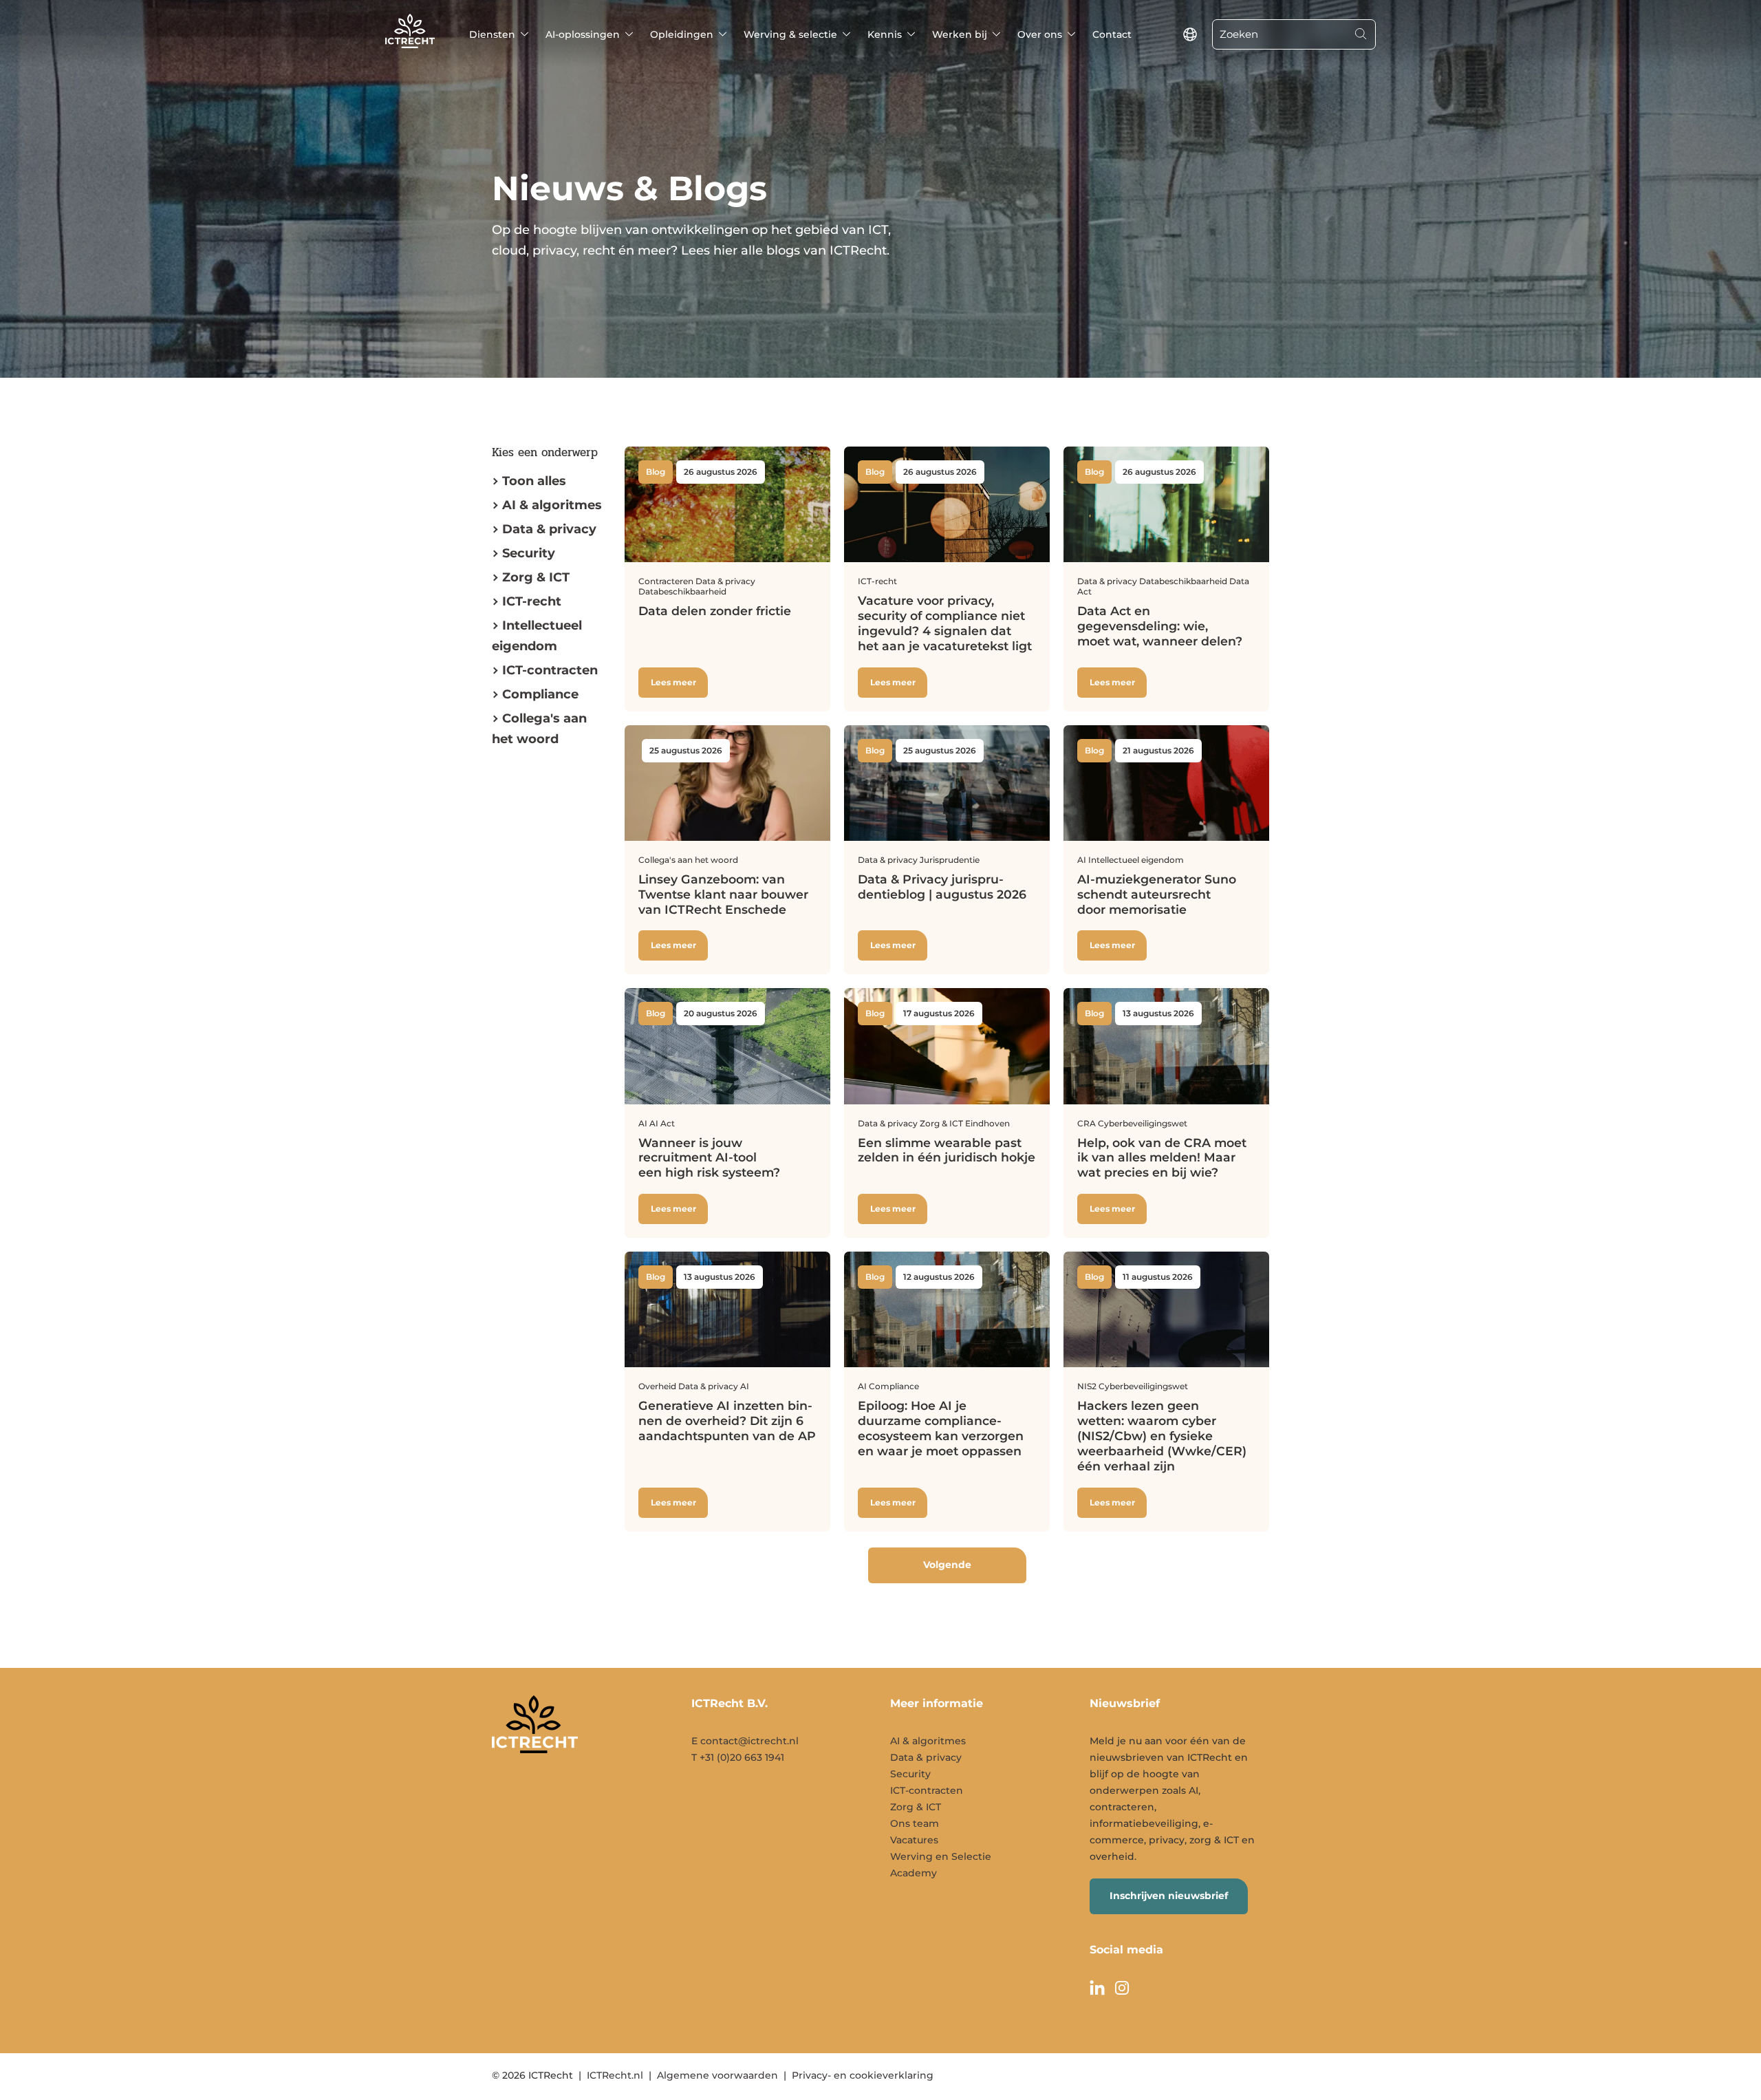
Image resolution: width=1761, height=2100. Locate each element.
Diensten (492, 34)
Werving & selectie (790, 34)
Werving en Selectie (941, 1856)
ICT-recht (532, 601)
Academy (914, 1873)
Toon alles (534, 481)
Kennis (885, 34)
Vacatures (914, 1840)
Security (529, 553)
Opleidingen (682, 34)
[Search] (1361, 34)
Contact (1112, 34)
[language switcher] (1190, 34)
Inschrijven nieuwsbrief (1169, 1896)
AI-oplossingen (583, 34)
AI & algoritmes (552, 505)
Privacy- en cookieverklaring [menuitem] (863, 2075)
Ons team (915, 1823)
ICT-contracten (927, 1790)
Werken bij (960, 34)
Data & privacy (549, 529)
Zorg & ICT (536, 577)
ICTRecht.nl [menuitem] (615, 2075)
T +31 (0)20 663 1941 (738, 1757)
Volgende (947, 1565)
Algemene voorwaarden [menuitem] (717, 2075)
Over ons (1040, 34)
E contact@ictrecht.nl (745, 1741)
